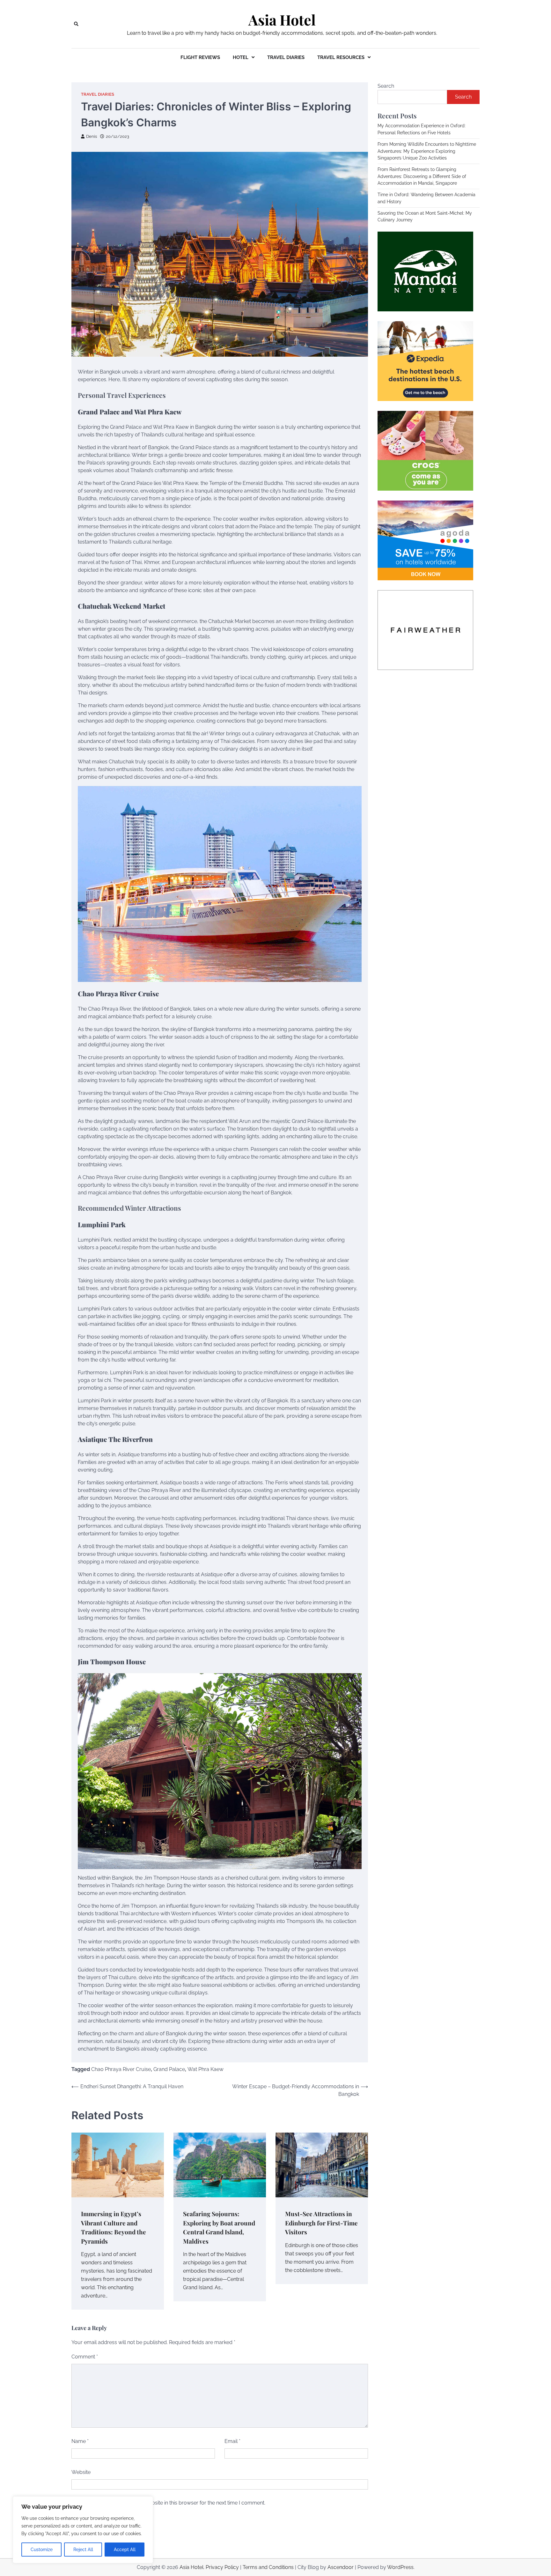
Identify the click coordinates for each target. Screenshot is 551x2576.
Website (81, 2472)
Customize (42, 2550)
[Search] (76, 24)
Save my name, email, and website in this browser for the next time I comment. (173, 2503)
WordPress (400, 2567)
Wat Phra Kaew (206, 2069)
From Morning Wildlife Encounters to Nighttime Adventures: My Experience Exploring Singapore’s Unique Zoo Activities (427, 151)
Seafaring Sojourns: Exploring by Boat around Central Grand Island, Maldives (219, 2227)
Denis (92, 136)
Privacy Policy (222, 2567)
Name (80, 2441)
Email (232, 2441)
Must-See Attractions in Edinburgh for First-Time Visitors (321, 2223)
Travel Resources (341, 57)
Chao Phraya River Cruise (121, 2069)
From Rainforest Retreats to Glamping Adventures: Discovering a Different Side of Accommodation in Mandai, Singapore (422, 177)
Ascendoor (341, 2567)
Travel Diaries (286, 57)
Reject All (83, 2550)
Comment (85, 2357)
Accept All (125, 2550)
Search (386, 86)
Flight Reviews (200, 57)
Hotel (241, 57)
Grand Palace (169, 2069)
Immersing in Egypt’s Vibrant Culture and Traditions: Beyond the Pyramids (114, 2227)
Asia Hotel (282, 20)
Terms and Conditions (268, 2567)
